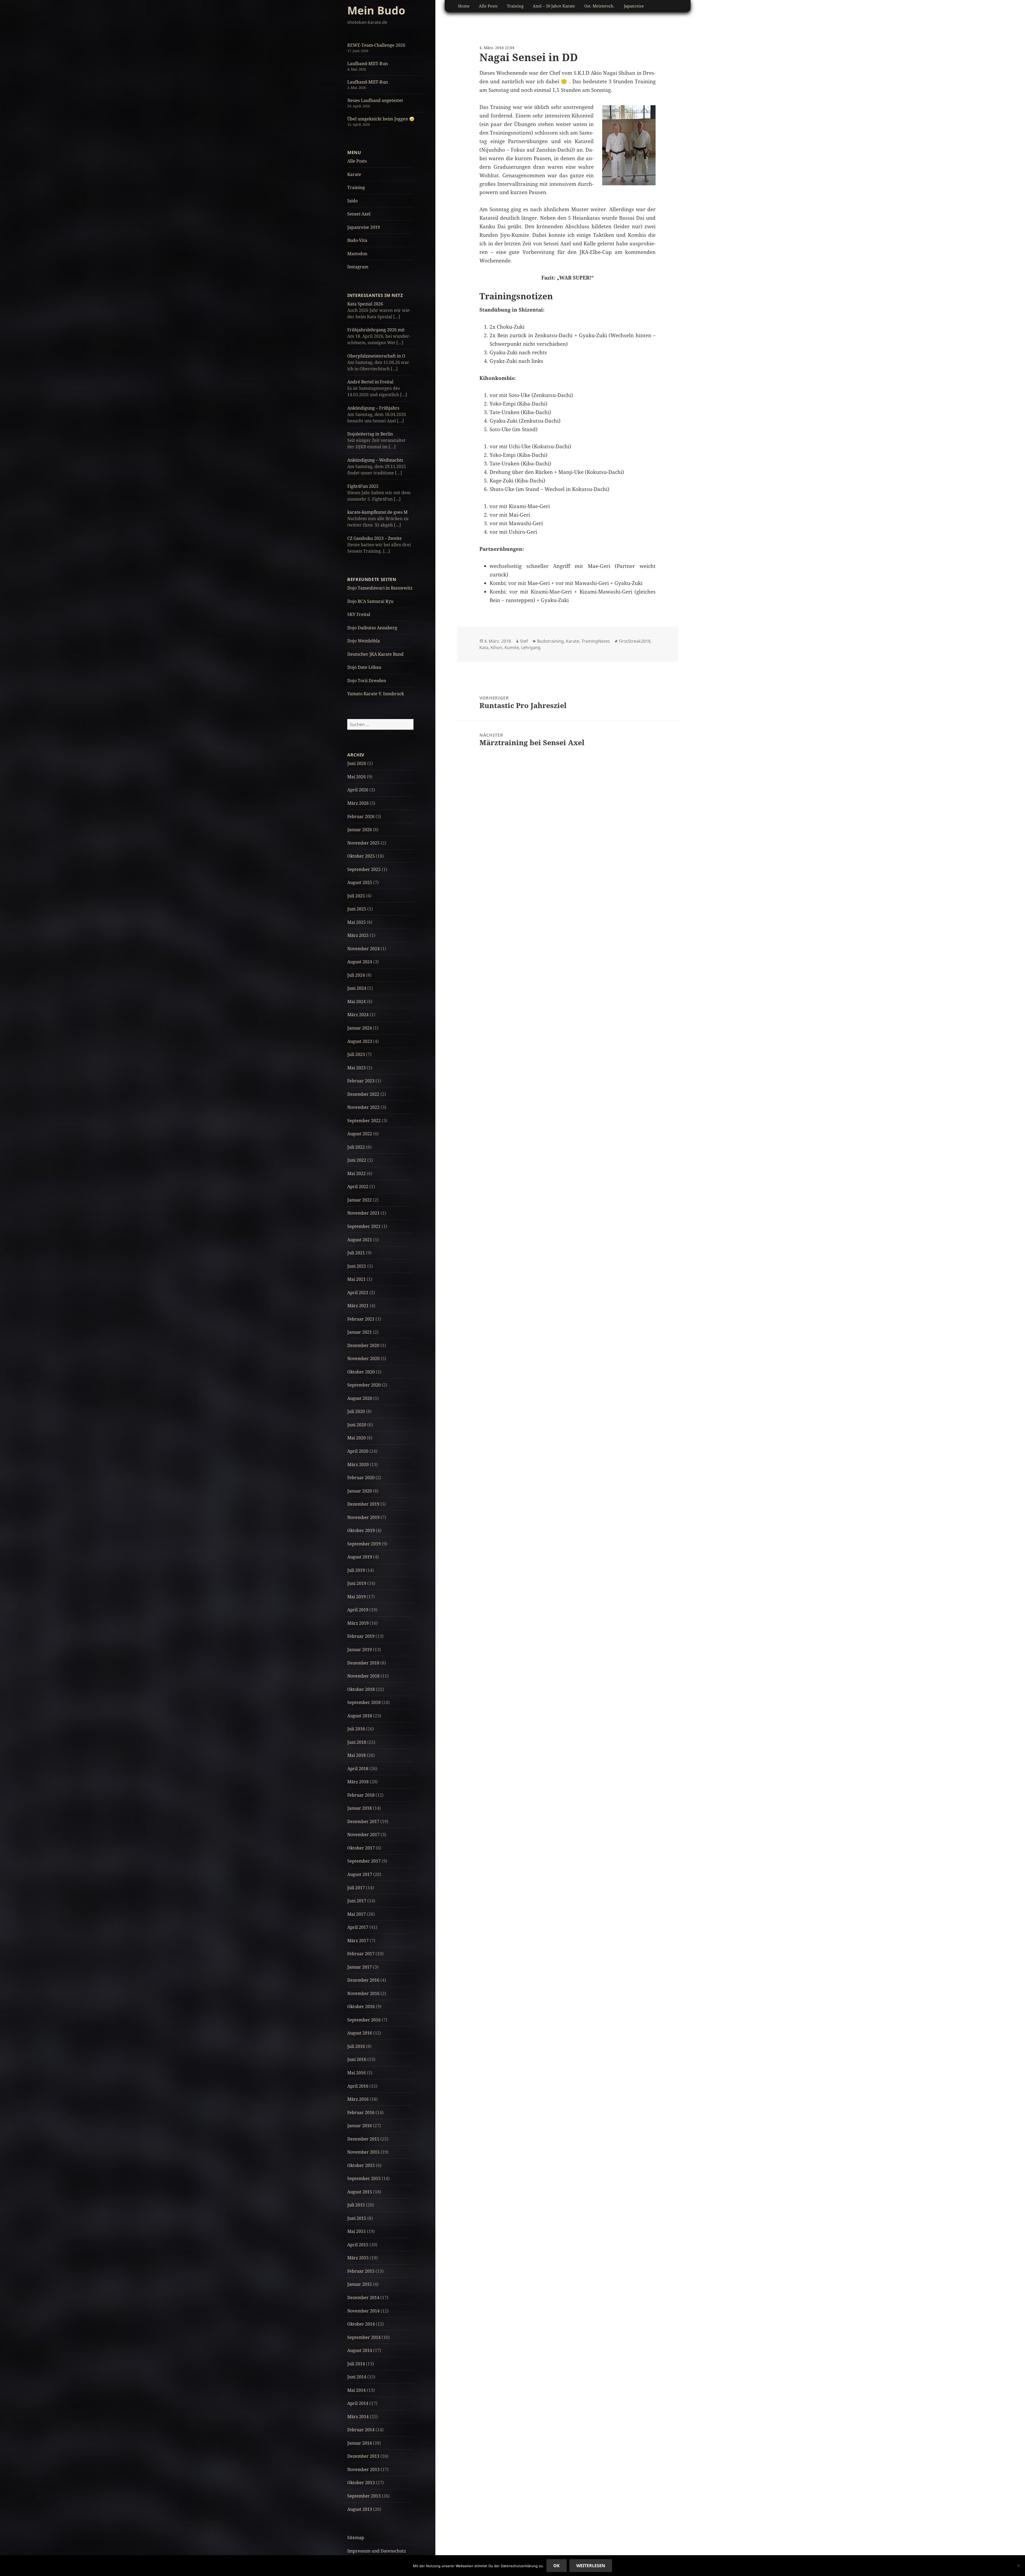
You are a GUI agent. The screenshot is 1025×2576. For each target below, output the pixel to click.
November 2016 (363, 1993)
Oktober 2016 (361, 2006)
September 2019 (364, 1544)
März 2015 (358, 2258)
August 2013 (360, 2509)
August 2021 (360, 1240)
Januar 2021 (360, 1332)
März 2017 (358, 1941)
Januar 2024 (360, 1028)
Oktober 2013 (361, 2483)
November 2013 (363, 2469)
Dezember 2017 (363, 1821)
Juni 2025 (357, 909)
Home (464, 6)
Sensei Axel (359, 214)
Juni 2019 (357, 1583)
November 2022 (363, 1107)
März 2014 (358, 2417)
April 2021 (358, 1293)
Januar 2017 (360, 1967)
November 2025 (363, 843)
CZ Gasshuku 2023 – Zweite (374, 538)
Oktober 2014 (361, 2324)
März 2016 (358, 2099)
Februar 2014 (361, 2430)
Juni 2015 (357, 2218)
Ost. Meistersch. (599, 6)
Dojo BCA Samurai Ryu (370, 601)
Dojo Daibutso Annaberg (372, 628)
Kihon (496, 647)
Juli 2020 (356, 1411)
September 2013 (364, 2496)
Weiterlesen (591, 2566)
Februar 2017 (361, 1954)
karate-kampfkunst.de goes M (377, 512)
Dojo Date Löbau (364, 667)
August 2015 (360, 2192)
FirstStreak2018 (635, 641)
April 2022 (358, 1187)
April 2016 (358, 2086)
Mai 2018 (356, 1755)
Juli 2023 (356, 1054)
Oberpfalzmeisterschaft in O (376, 356)
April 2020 (358, 1451)
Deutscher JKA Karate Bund (375, 654)
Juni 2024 (357, 988)
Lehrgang (531, 647)
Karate (354, 174)
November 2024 (363, 949)
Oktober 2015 (361, 2165)
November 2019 (363, 1517)
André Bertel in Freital (370, 382)
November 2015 (363, 2152)
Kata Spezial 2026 (365, 304)
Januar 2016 (360, 2126)
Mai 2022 (356, 1173)
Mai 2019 (356, 1597)
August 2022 (360, 1134)
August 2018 (360, 1716)
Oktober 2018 (361, 1689)
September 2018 (364, 1702)
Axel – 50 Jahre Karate (554, 6)
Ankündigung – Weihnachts (375, 460)
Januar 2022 (360, 1200)
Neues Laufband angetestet (375, 100)
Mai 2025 (356, 922)
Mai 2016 (356, 2073)
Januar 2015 (360, 2284)
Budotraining (550, 641)
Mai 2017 (356, 1914)
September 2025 (364, 869)
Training (356, 187)
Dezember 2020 (363, 1345)
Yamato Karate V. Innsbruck (376, 694)
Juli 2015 (356, 2205)
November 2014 (363, 2311)
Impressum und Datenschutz (377, 2551)
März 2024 (358, 1015)
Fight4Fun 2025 (363, 486)
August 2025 (360, 882)
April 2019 (358, 1610)
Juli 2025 (356, 896)
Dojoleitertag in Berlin (370, 434)
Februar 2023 (361, 1081)
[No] (1018, 2566)
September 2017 (364, 1861)
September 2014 (364, 2337)
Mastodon (357, 254)
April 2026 (358, 790)
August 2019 (360, 1557)
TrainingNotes (596, 641)
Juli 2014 (356, 2364)
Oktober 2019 (361, 1530)
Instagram (358, 267)
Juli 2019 (356, 1570)
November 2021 (363, 1213)
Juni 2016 (357, 2059)
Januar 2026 (360, 830)
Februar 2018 (361, 1795)
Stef (524, 641)
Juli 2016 (356, 2046)
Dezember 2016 (363, 1980)
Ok (557, 2566)
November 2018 (363, 1676)
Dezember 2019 (363, 1504)
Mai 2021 (356, 1279)
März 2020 (358, 1464)
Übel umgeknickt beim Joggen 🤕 (381, 119)
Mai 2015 (356, 2231)
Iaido (352, 201)
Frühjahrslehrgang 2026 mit (376, 330)
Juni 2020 (357, 1425)
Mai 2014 (356, 2390)
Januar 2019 (360, 1650)
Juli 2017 (356, 1888)
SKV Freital (359, 614)
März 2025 (358, 935)
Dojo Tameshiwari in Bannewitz (380, 588)
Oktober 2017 (361, 1848)
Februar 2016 (361, 2112)
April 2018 (358, 1769)
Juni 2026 (357, 763)
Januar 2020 (360, 1491)
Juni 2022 (357, 1160)
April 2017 (358, 1927)
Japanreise (634, 6)
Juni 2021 (357, 1266)
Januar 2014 (360, 2443)
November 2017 (363, 1835)
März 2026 (358, 803)
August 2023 (360, 1041)
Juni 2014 (357, 2377)
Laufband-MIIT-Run (368, 64)
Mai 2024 (356, 1002)
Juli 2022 (356, 1147)
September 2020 (364, 1385)
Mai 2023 (356, 1068)
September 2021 (364, 1226)
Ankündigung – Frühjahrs (373, 408)
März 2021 (358, 1306)
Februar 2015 (361, 2271)
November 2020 (363, 1358)
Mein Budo (376, 10)
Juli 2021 (356, 1253)
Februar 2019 (361, 1636)
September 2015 (364, 2178)
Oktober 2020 (361, 1372)
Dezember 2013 (363, 2456)
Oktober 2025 (361, 856)
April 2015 (358, 2245)
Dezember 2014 (363, 2298)
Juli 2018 (356, 1729)
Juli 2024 (356, 975)
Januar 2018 (360, 1808)
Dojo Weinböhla (364, 641)
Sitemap (356, 2538)
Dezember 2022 (363, 1094)
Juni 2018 (357, 1742)
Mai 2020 (356, 1438)
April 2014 (358, 2403)
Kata (484, 647)
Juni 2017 (357, 1901)
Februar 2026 (361, 816)
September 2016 (364, 2020)
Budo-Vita (357, 240)
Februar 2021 (361, 1319)
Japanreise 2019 (364, 227)
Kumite (512, 647)
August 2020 (360, 1398)
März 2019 (358, 1623)
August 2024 (360, 962)
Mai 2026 (356, 777)
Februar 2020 (361, 1478)
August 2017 (360, 1874)
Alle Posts (357, 161)
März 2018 (358, 1782)
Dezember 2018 (363, 1663)
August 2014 (360, 2350)
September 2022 (364, 1121)
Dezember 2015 (363, 2139)
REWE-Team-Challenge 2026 (376, 45)
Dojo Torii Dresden (367, 681)
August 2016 (360, 2033)
